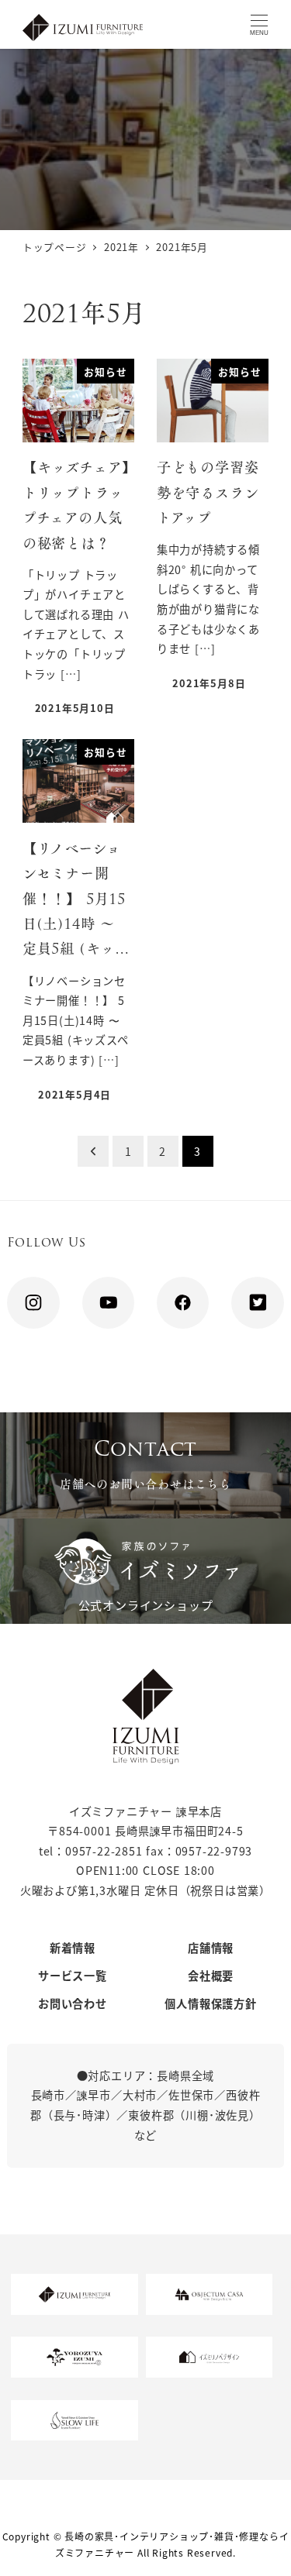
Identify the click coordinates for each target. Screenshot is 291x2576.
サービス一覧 (73, 1976)
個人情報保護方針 (210, 2003)
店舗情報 (211, 1948)
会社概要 (211, 1976)
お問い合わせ (73, 2003)
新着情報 (73, 1948)
